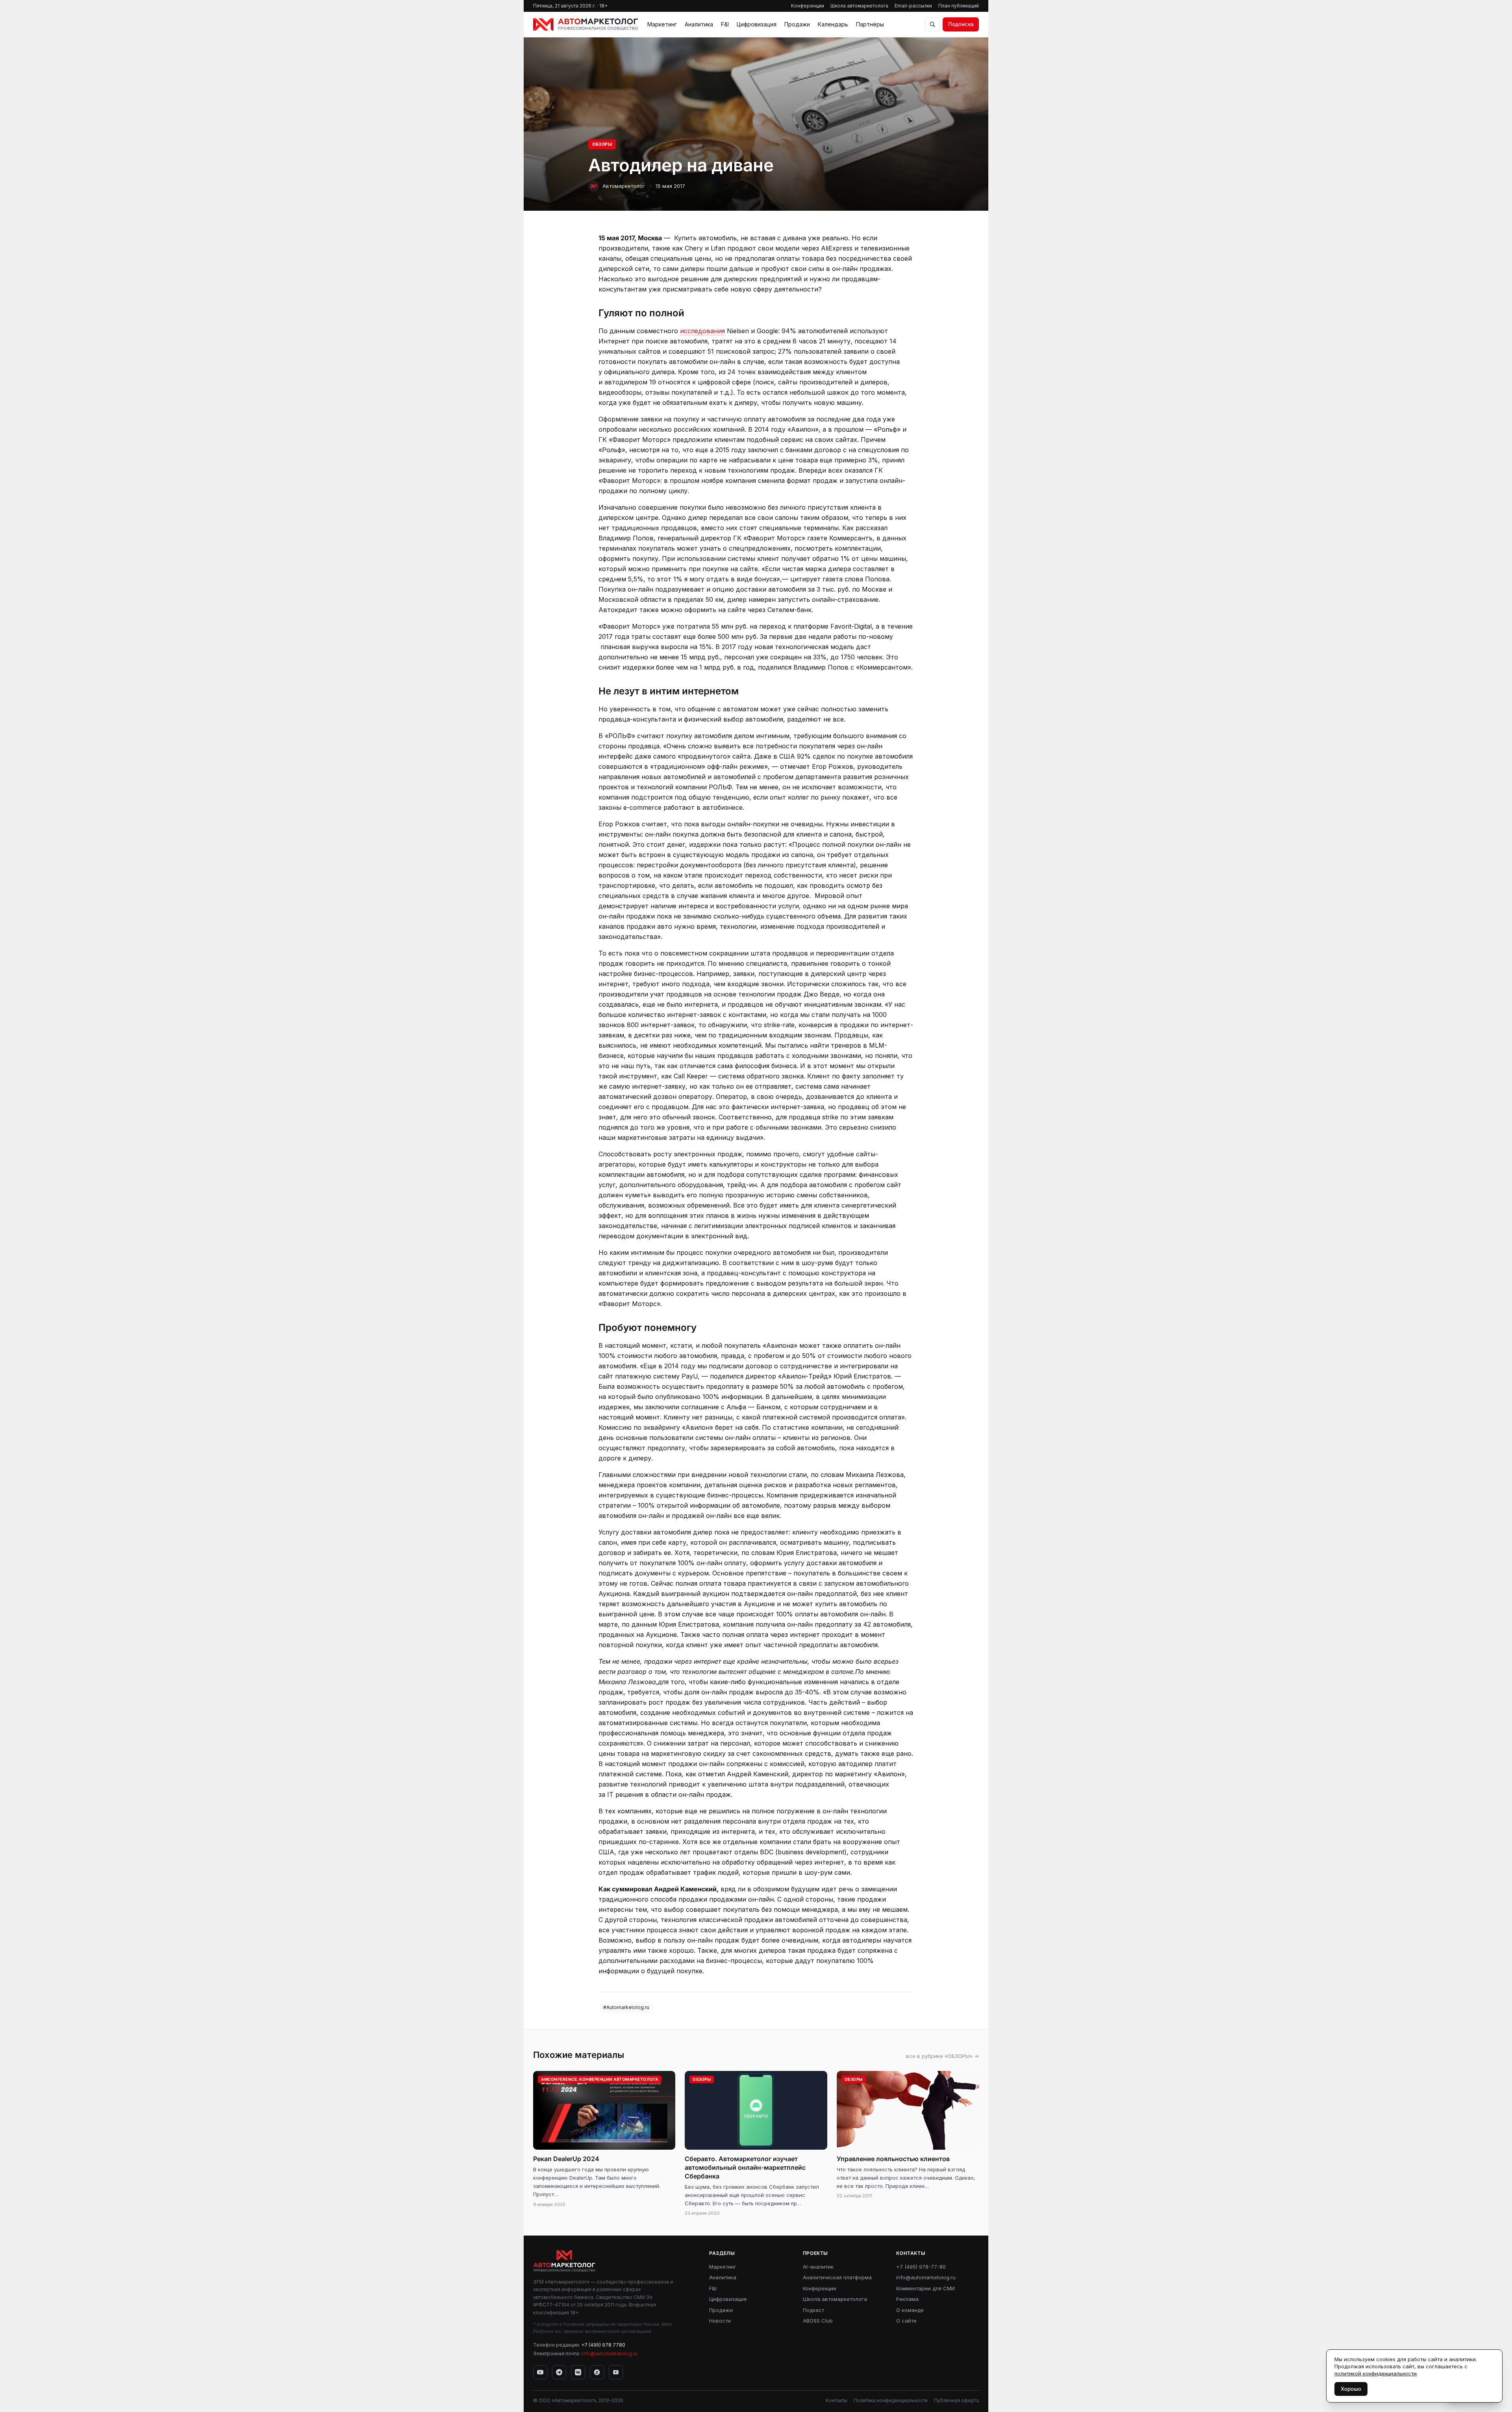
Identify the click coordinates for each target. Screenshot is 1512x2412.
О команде (910, 2310)
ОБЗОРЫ (602, 144)
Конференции (808, 6)
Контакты (837, 2400)
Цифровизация (757, 24)
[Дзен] (597, 2372)
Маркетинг (662, 24)
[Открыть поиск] (932, 24)
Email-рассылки (913, 6)
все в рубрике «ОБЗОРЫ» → (942, 2056)
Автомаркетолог (624, 186)
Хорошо (1351, 2389)
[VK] (578, 2372)
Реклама (907, 2299)
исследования (702, 331)
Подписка (961, 24)
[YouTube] (540, 2372)
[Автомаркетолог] (586, 24)
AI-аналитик (818, 2267)
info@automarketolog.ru (609, 2354)
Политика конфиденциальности (891, 2400)
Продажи (797, 24)
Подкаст (813, 2310)
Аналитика (699, 24)
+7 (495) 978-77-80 (921, 2267)
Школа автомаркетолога (859, 6)
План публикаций (959, 6)
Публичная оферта (956, 2400)
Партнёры (870, 24)
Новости (720, 2321)
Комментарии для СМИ (926, 2288)
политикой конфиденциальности (1376, 2373)
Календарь (833, 24)
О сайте (906, 2321)
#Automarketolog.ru (626, 2007)
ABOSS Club (818, 2321)
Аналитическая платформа (837, 2277)
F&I (725, 24)
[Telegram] (559, 2372)
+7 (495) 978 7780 (603, 2345)
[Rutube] (616, 2372)
